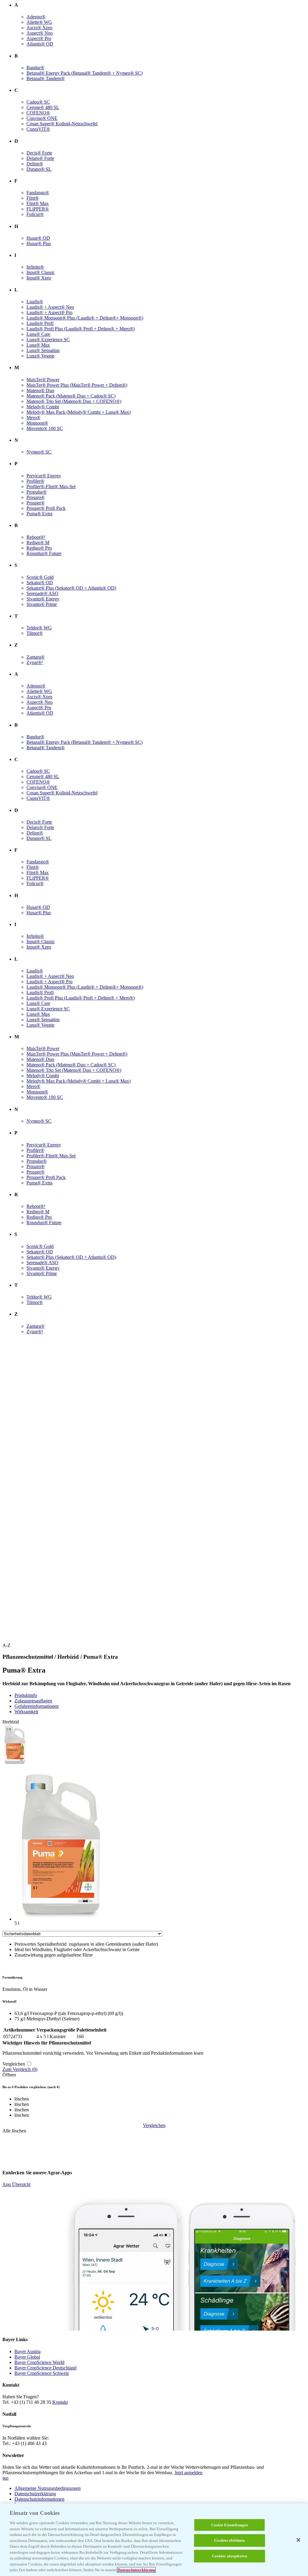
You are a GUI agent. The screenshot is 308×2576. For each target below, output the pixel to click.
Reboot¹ (36, 537)
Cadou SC (38, 102)
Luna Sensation (43, 350)
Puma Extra (39, 514)
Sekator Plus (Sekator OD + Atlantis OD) (71, 588)
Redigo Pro (39, 548)
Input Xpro (39, 278)
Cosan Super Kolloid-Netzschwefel (62, 124)
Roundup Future (44, 553)
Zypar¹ (35, 662)
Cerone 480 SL (43, 107)
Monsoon (37, 423)
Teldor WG (39, 628)
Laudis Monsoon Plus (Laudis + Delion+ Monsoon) (85, 318)
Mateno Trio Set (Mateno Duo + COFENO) (74, 401)
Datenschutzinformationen (39, 2499)
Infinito (35, 267)
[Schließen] (298, 2540)
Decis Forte (39, 153)
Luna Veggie (40, 356)
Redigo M (38, 543)
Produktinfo (26, 1695)
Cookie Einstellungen (230, 2525)
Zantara (35, 657)
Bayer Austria (28, 2351)
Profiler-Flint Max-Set (51, 487)
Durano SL (39, 169)
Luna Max (38, 345)
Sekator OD (40, 583)
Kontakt (60, 2402)
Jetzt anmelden (188, 2473)
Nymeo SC (39, 452)
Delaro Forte (40, 158)
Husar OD (38, 238)
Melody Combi (43, 407)
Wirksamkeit (26, 1712)
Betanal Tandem (46, 78)
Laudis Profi (40, 323)
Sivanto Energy (43, 599)
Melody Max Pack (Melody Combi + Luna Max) (79, 412)
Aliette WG (39, 22)
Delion (35, 164)
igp (5, 2478)
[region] (154, 2540)
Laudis (35, 302)
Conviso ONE (42, 118)
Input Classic (41, 272)
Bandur (35, 68)
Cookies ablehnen (229, 2540)
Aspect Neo (40, 33)
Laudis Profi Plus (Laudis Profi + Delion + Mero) (81, 329)
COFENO (38, 113)
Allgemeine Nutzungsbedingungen (48, 2488)
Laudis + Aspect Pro (49, 312)
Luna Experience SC (48, 340)
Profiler (35, 481)
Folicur (35, 214)
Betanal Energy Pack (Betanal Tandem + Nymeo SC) (85, 73)
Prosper (35, 503)
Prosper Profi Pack (46, 508)
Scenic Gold (40, 577)
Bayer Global (27, 2357)
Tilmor (35, 633)
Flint (33, 198)
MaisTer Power (43, 380)
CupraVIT (38, 129)
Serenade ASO (42, 593)
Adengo (36, 17)
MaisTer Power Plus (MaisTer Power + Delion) (77, 385)
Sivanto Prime (42, 604)
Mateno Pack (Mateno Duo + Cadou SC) (71, 396)
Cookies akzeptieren (229, 2556)
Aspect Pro (39, 38)
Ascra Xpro (39, 28)
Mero (33, 418)
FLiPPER (38, 209)
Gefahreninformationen (37, 1706)
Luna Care (38, 334)
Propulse (37, 492)
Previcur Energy (44, 476)
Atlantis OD (40, 44)
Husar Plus (39, 243)
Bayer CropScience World (39, 2362)
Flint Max (38, 203)
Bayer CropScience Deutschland (45, 2368)
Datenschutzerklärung (35, 2494)
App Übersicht (16, 2184)
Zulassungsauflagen (33, 1701)
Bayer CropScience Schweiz (42, 2373)
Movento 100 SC (45, 428)
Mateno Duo (40, 390)
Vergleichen (154, 2125)
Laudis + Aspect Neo (50, 307)
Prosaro (35, 497)
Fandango (38, 193)
